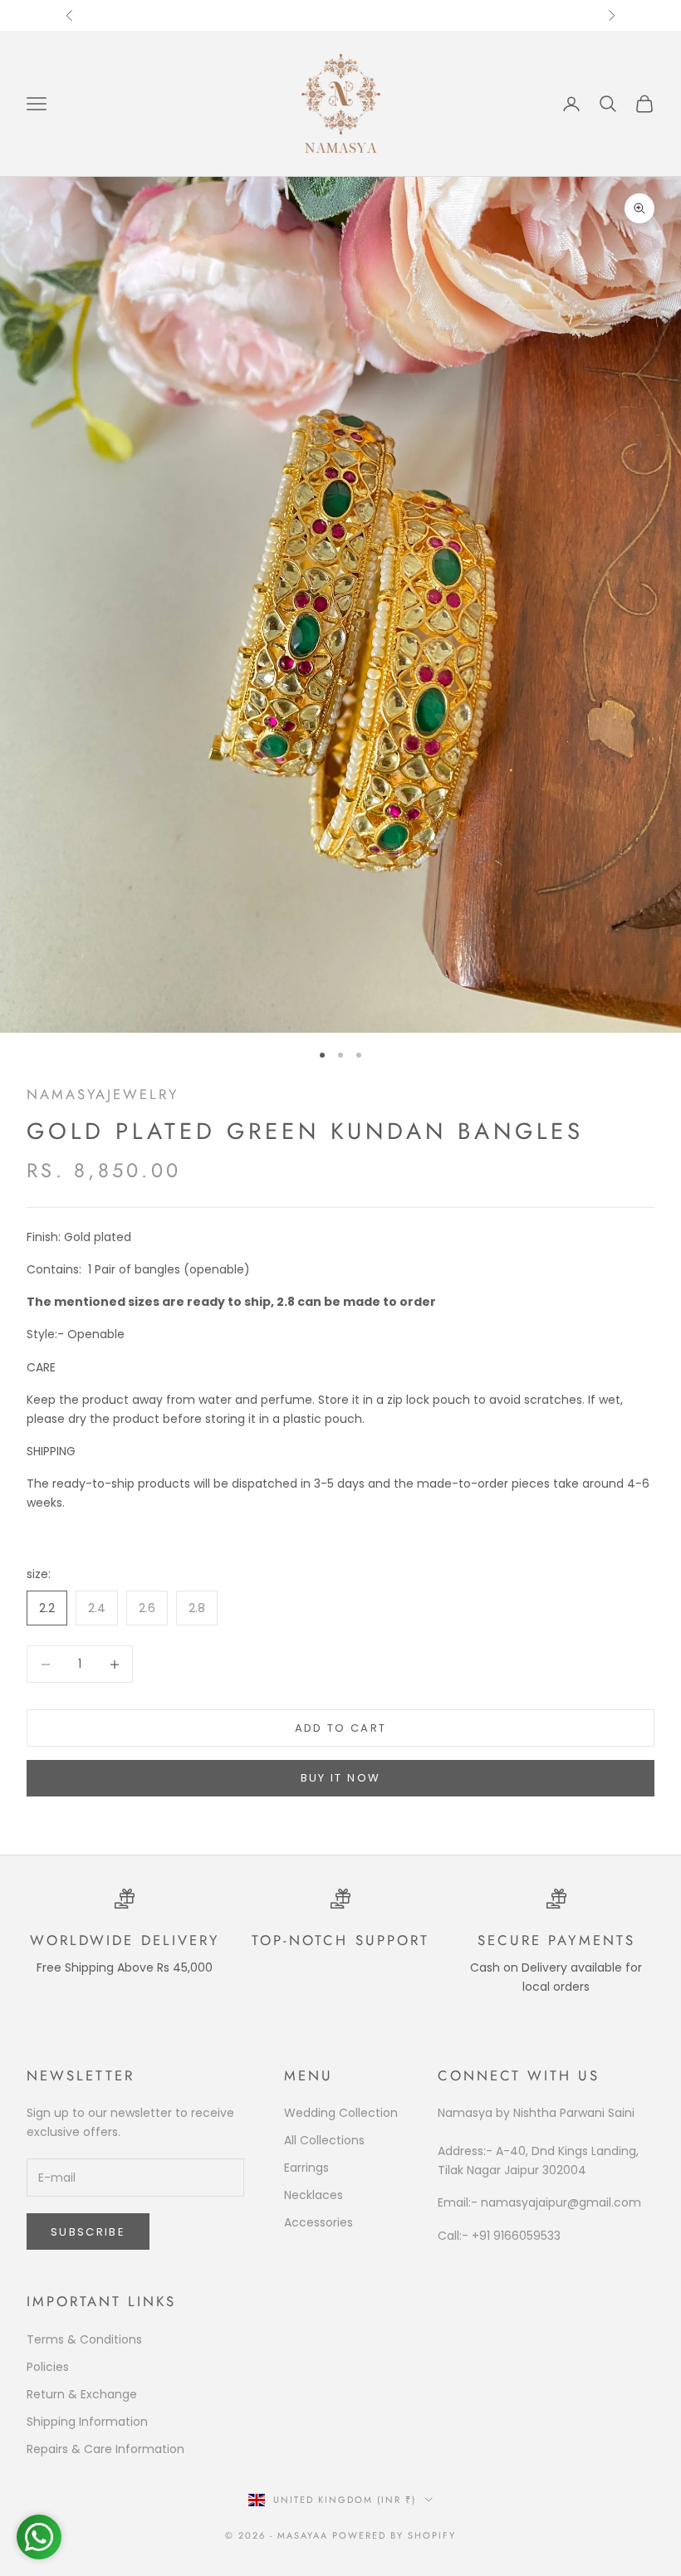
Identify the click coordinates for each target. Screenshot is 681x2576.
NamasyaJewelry (103, 1094)
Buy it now (340, 1778)
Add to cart (341, 1728)
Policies (48, 2367)
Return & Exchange (82, 2394)
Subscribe (88, 2232)
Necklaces (314, 2195)
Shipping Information (87, 2422)
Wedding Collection (341, 2113)
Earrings (306, 2168)
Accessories (318, 2222)
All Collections (324, 2140)
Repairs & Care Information (105, 2449)
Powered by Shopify (394, 2535)
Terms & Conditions (84, 2339)
